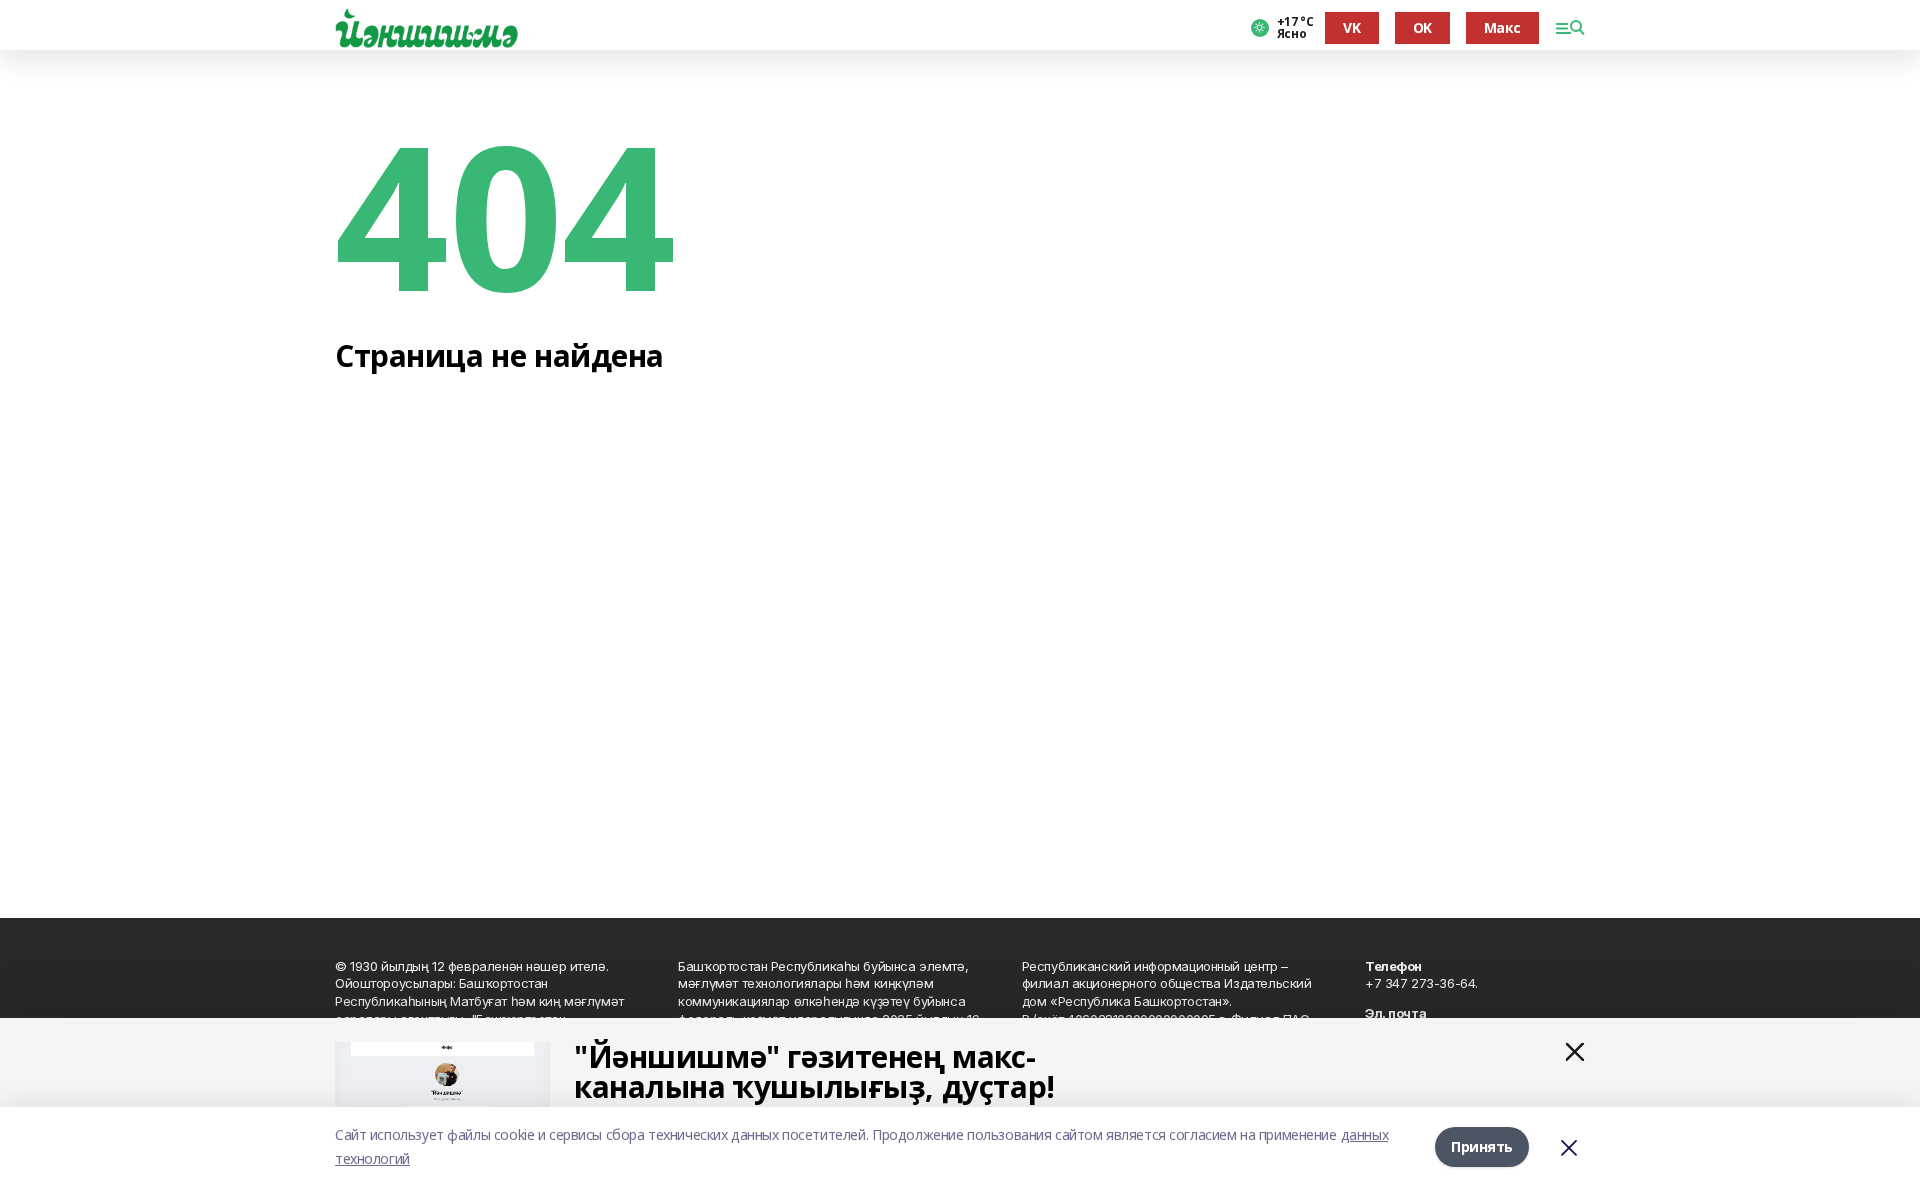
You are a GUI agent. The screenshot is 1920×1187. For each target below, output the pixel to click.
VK (1351, 27)
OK (1422, 27)
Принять (1482, 1146)
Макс (1502, 27)
